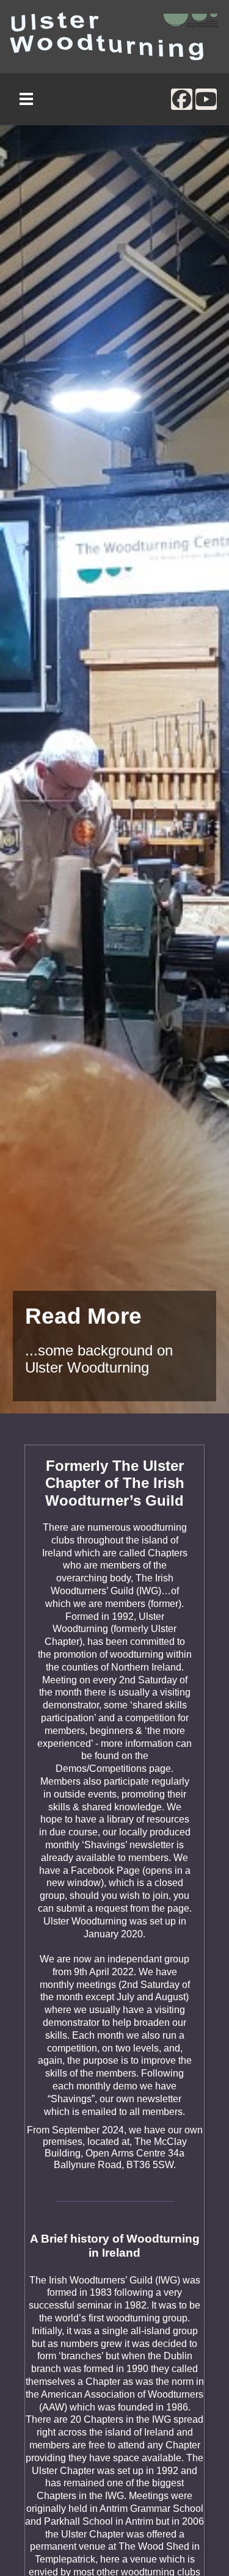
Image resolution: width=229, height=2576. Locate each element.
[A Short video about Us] (206, 99)
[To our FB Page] (182, 99)
